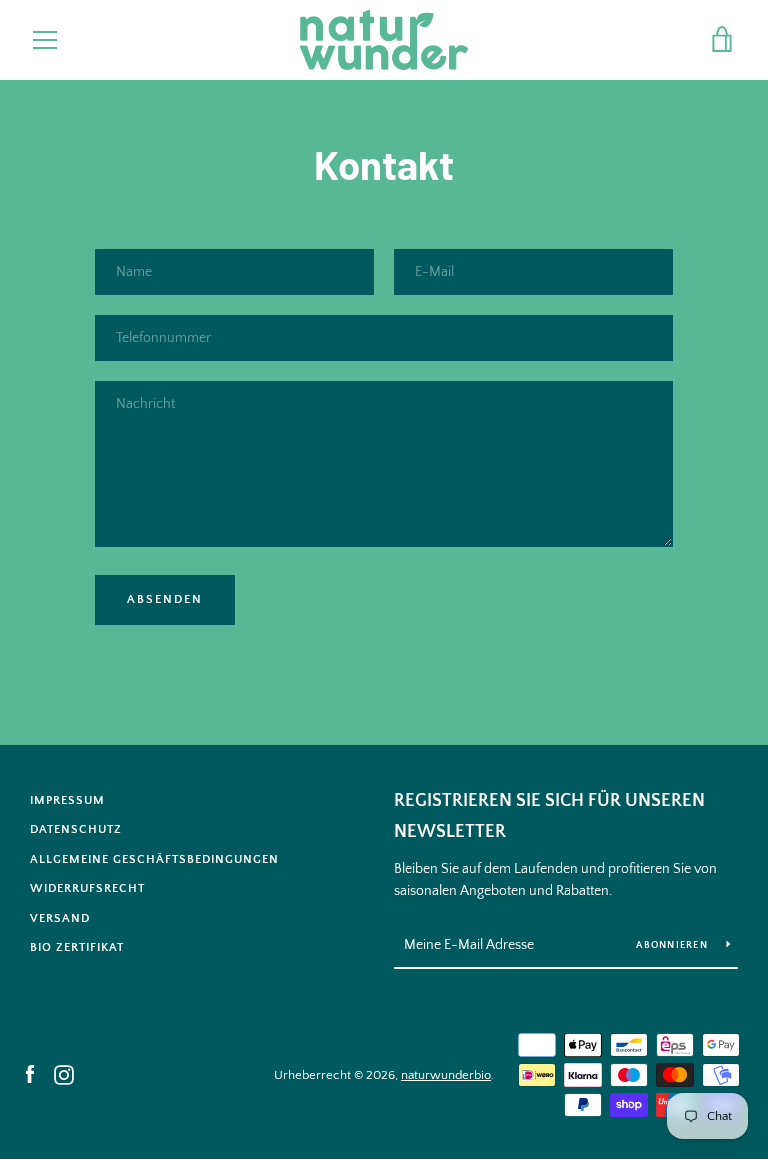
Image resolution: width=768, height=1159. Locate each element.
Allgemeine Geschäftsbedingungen (154, 859)
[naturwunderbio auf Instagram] (64, 1074)
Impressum (67, 800)
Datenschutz (76, 829)
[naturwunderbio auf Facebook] (30, 1074)
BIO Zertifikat (77, 947)
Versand (60, 918)
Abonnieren (673, 945)
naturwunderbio (446, 1075)
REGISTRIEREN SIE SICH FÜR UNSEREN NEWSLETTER (549, 816)
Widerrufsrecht (87, 888)
